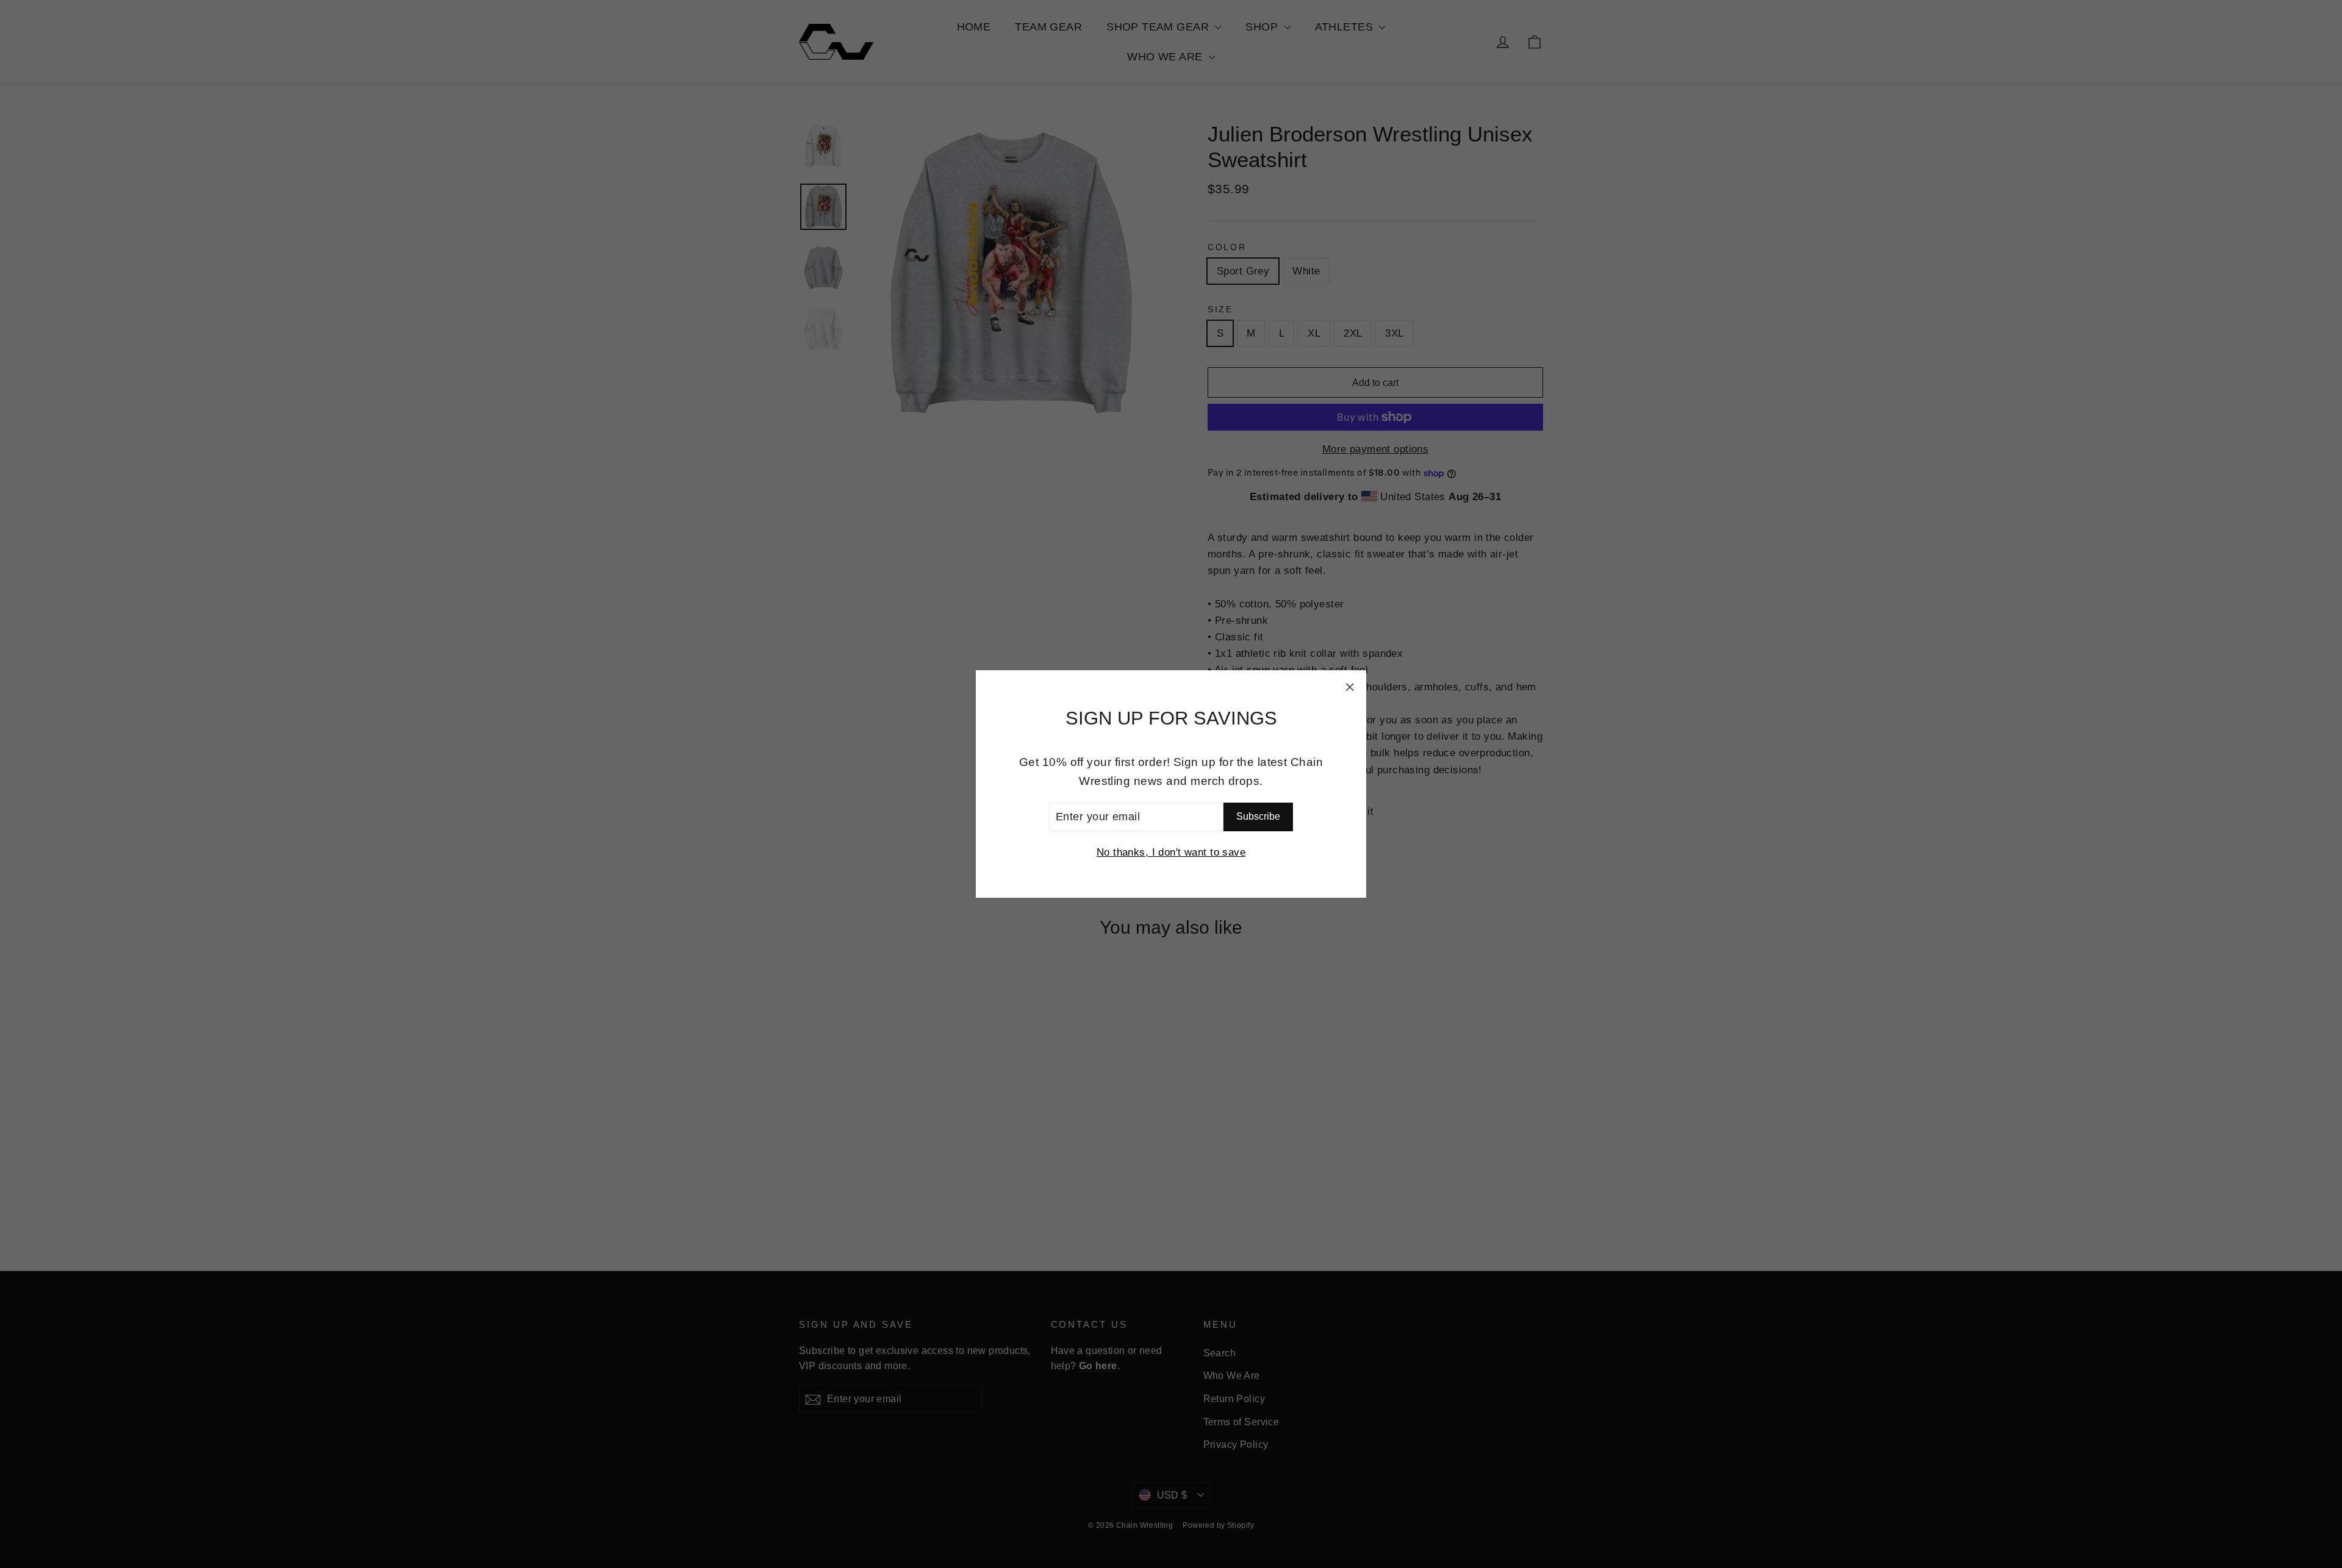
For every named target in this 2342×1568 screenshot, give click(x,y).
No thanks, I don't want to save (1171, 852)
